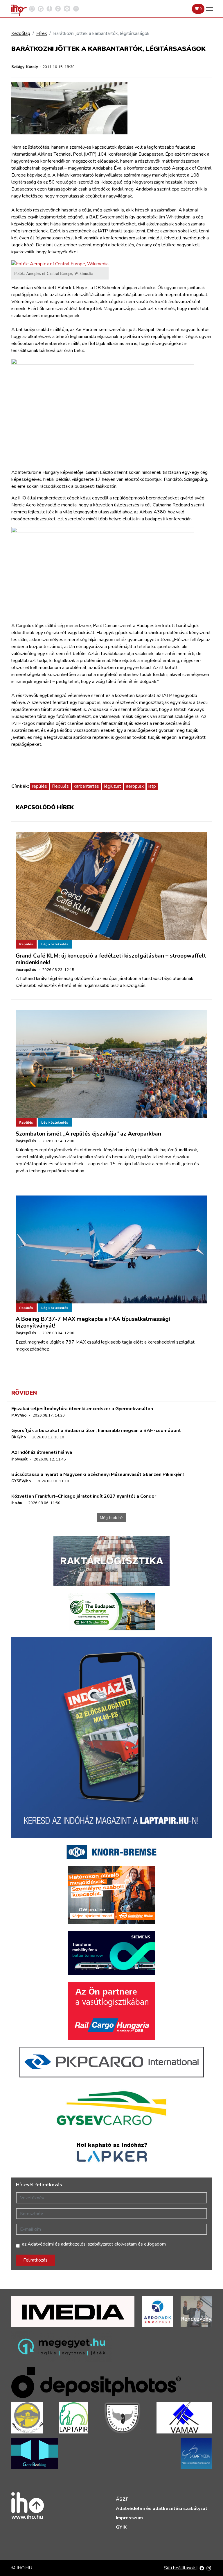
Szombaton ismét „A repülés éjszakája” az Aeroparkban (88, 1134)
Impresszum (129, 2518)
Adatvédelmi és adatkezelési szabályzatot (70, 2244)
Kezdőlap (21, 33)
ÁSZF (122, 2499)
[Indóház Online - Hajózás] (67, 8)
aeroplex (135, 786)
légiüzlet (113, 786)
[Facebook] (202, 2568)
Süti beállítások (180, 2568)
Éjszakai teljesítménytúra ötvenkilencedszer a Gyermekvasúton (82, 1409)
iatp (152, 786)
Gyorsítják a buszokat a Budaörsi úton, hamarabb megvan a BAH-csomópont (96, 1431)
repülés (39, 786)
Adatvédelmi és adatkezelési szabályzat (162, 2509)
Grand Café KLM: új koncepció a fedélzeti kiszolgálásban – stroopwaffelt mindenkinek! (111, 959)
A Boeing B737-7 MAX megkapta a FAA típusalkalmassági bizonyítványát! (93, 1322)
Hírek (42, 33)
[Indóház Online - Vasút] (32, 8)
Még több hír (111, 1518)
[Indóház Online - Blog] (49, 8)
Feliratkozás (35, 2260)
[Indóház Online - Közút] (41, 8)
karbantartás (86, 786)
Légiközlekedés (55, 944)
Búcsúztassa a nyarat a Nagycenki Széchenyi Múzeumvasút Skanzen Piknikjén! (98, 1474)
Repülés (60, 786)
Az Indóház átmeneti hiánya (42, 1452)
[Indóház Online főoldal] (76, 8)
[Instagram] (209, 2568)
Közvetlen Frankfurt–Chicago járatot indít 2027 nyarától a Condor (84, 1496)
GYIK (121, 2527)
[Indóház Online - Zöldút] (58, 8)
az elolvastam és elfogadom (94, 2244)
